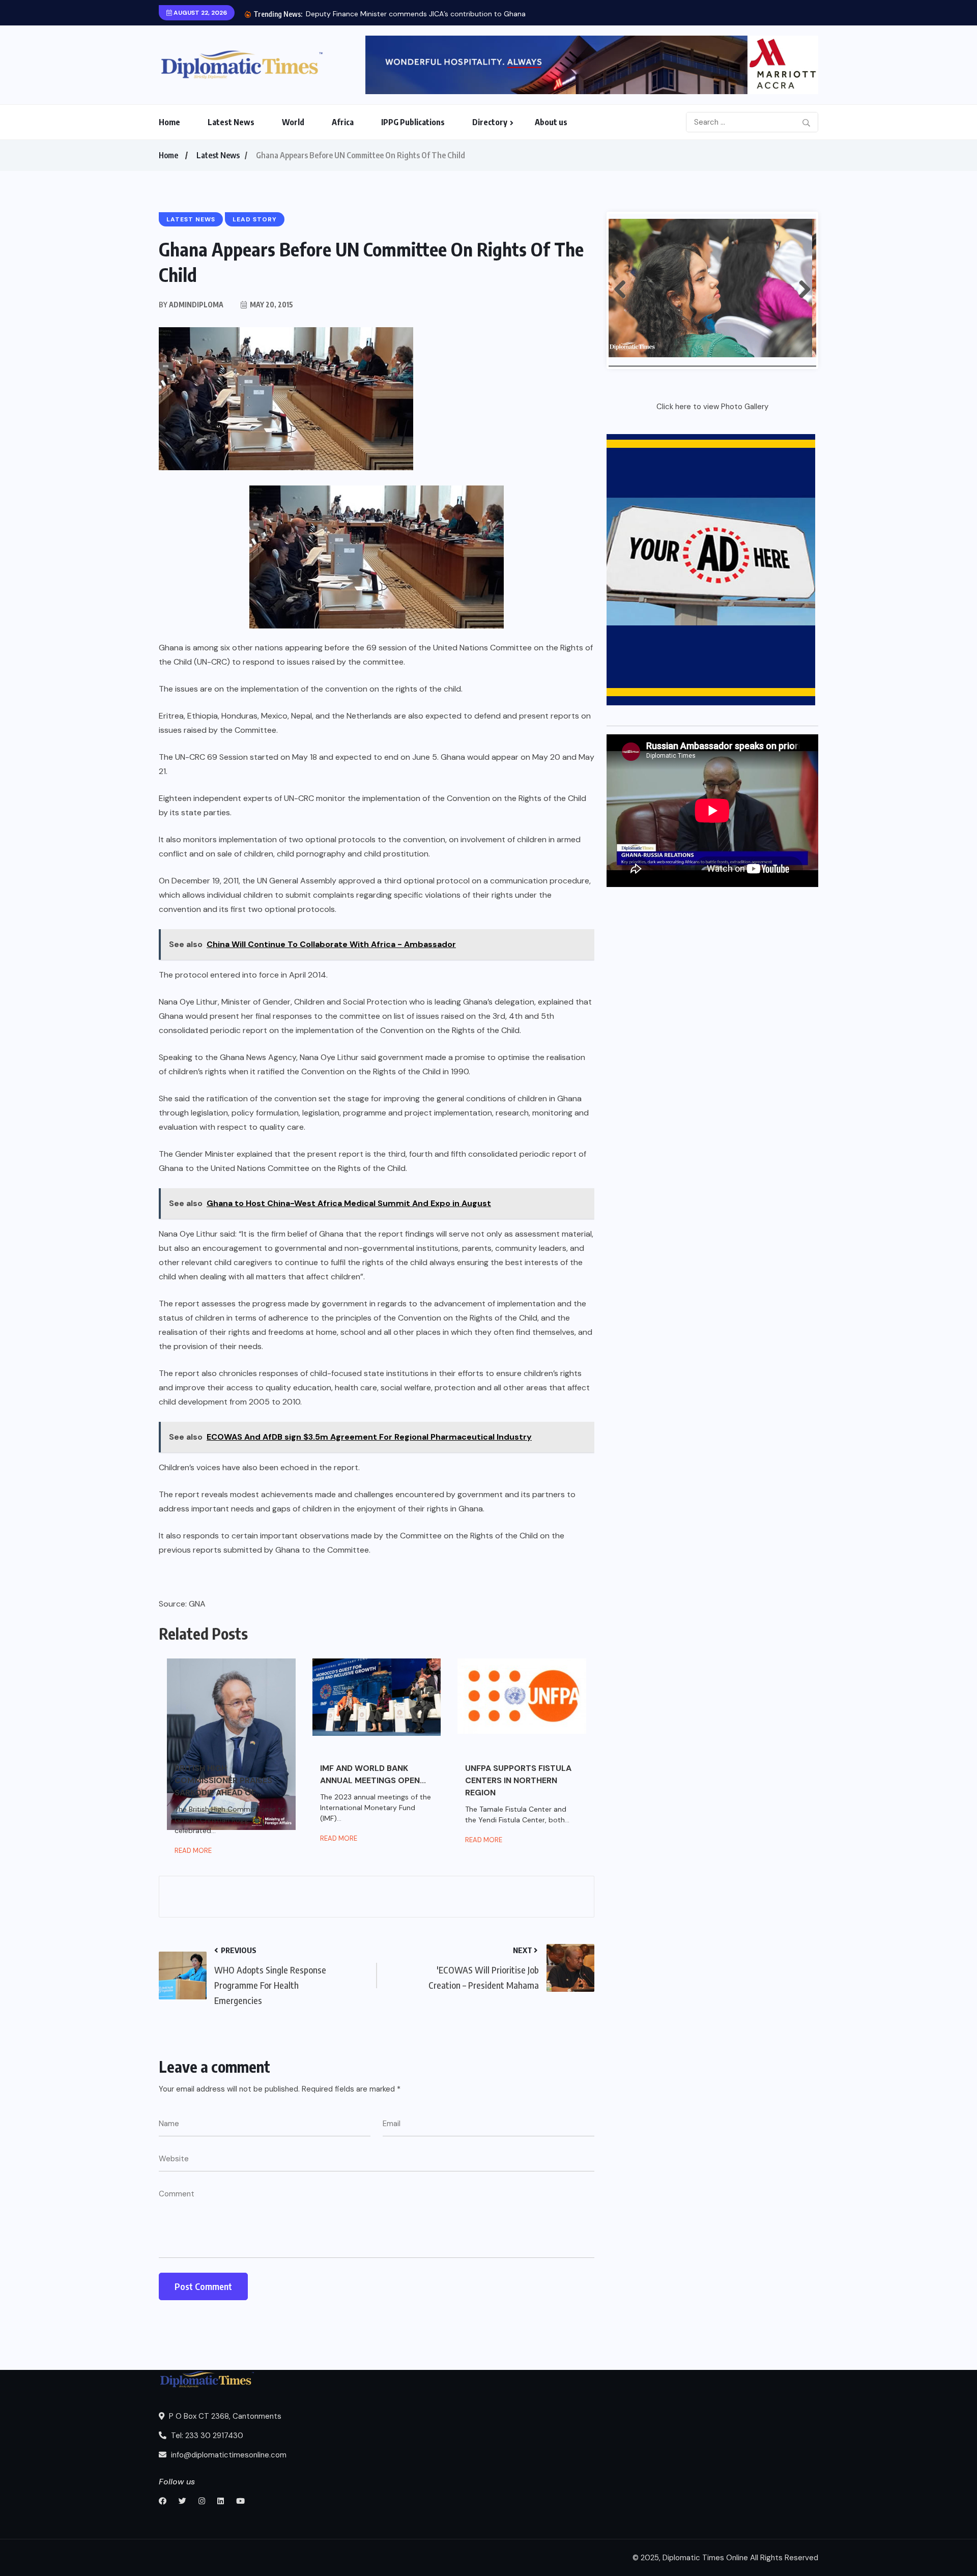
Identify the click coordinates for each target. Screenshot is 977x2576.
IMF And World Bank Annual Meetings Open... (373, 1774)
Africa (343, 122)
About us (551, 122)
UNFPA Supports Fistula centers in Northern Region (518, 1780)
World (293, 122)
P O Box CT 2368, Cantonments (224, 2416)
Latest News (231, 122)
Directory (490, 122)
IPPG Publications (413, 122)
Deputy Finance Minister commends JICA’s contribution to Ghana (416, 14)
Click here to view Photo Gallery (712, 407)
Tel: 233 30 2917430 (206, 2436)
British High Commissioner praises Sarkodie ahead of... (223, 1780)
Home (169, 122)
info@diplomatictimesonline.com (228, 2455)
